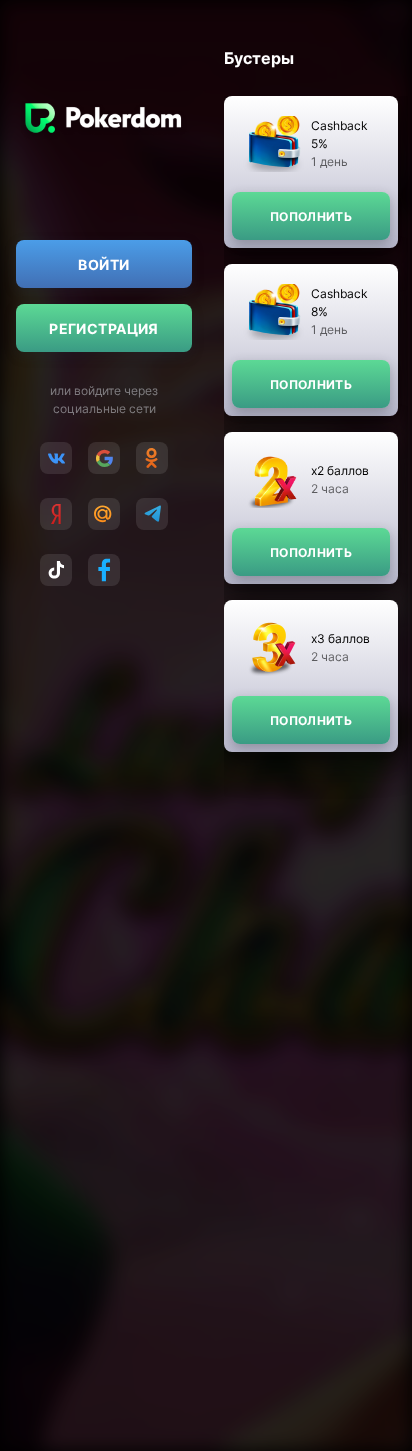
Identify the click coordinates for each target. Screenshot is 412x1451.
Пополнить (311, 216)
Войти (103, 264)
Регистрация (104, 328)
